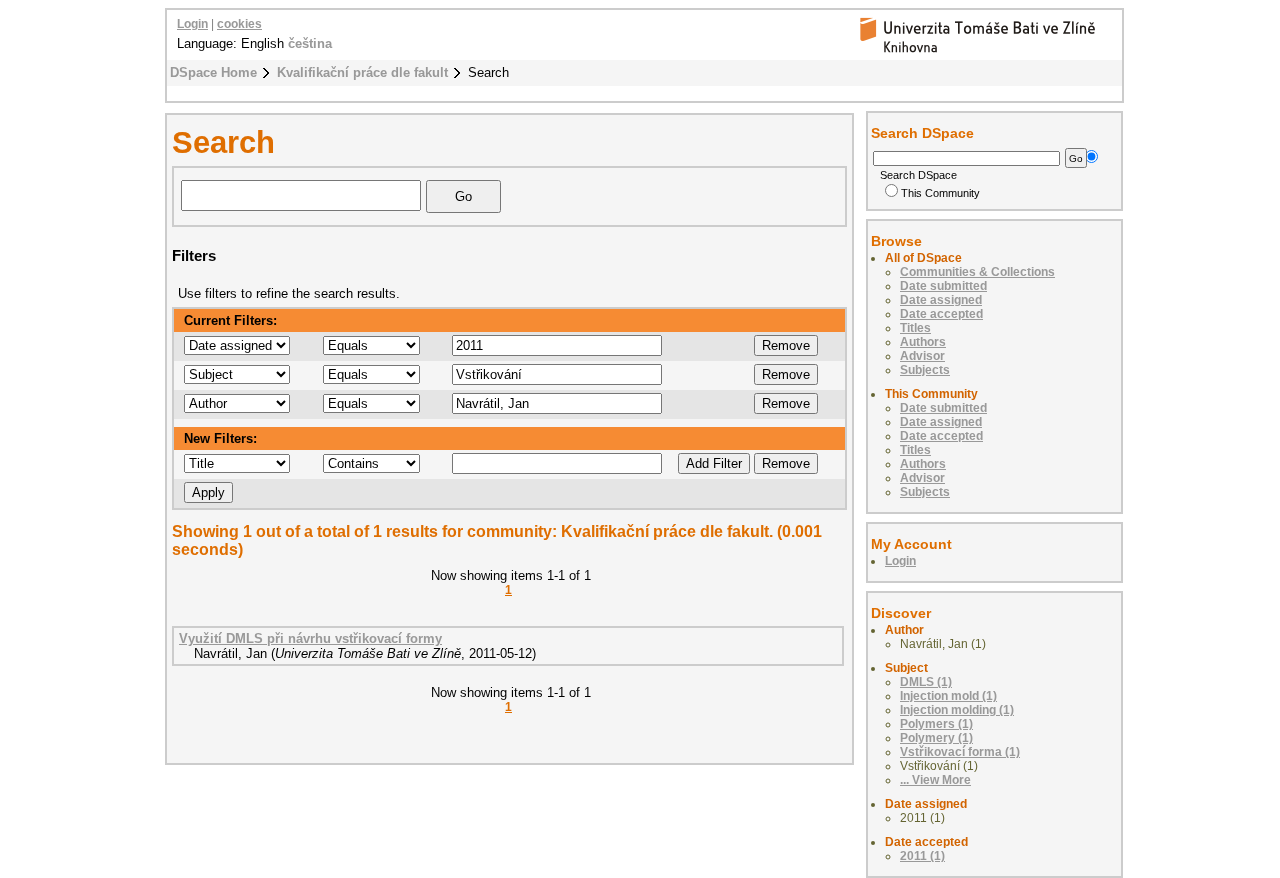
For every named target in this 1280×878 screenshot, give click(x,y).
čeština (310, 43)
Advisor (922, 356)
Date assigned (941, 300)
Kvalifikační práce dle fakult (362, 72)
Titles (915, 328)
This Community (940, 193)
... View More (935, 780)
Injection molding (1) (957, 710)
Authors (923, 342)
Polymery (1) (936, 738)
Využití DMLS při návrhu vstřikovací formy (310, 638)
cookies (239, 24)
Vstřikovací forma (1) (960, 752)
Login (192, 24)
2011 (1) (922, 856)
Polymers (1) (936, 724)
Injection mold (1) (948, 696)
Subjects (925, 370)
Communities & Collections (977, 272)
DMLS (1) (926, 682)
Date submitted (943, 286)
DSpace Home (213, 72)
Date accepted (941, 314)
